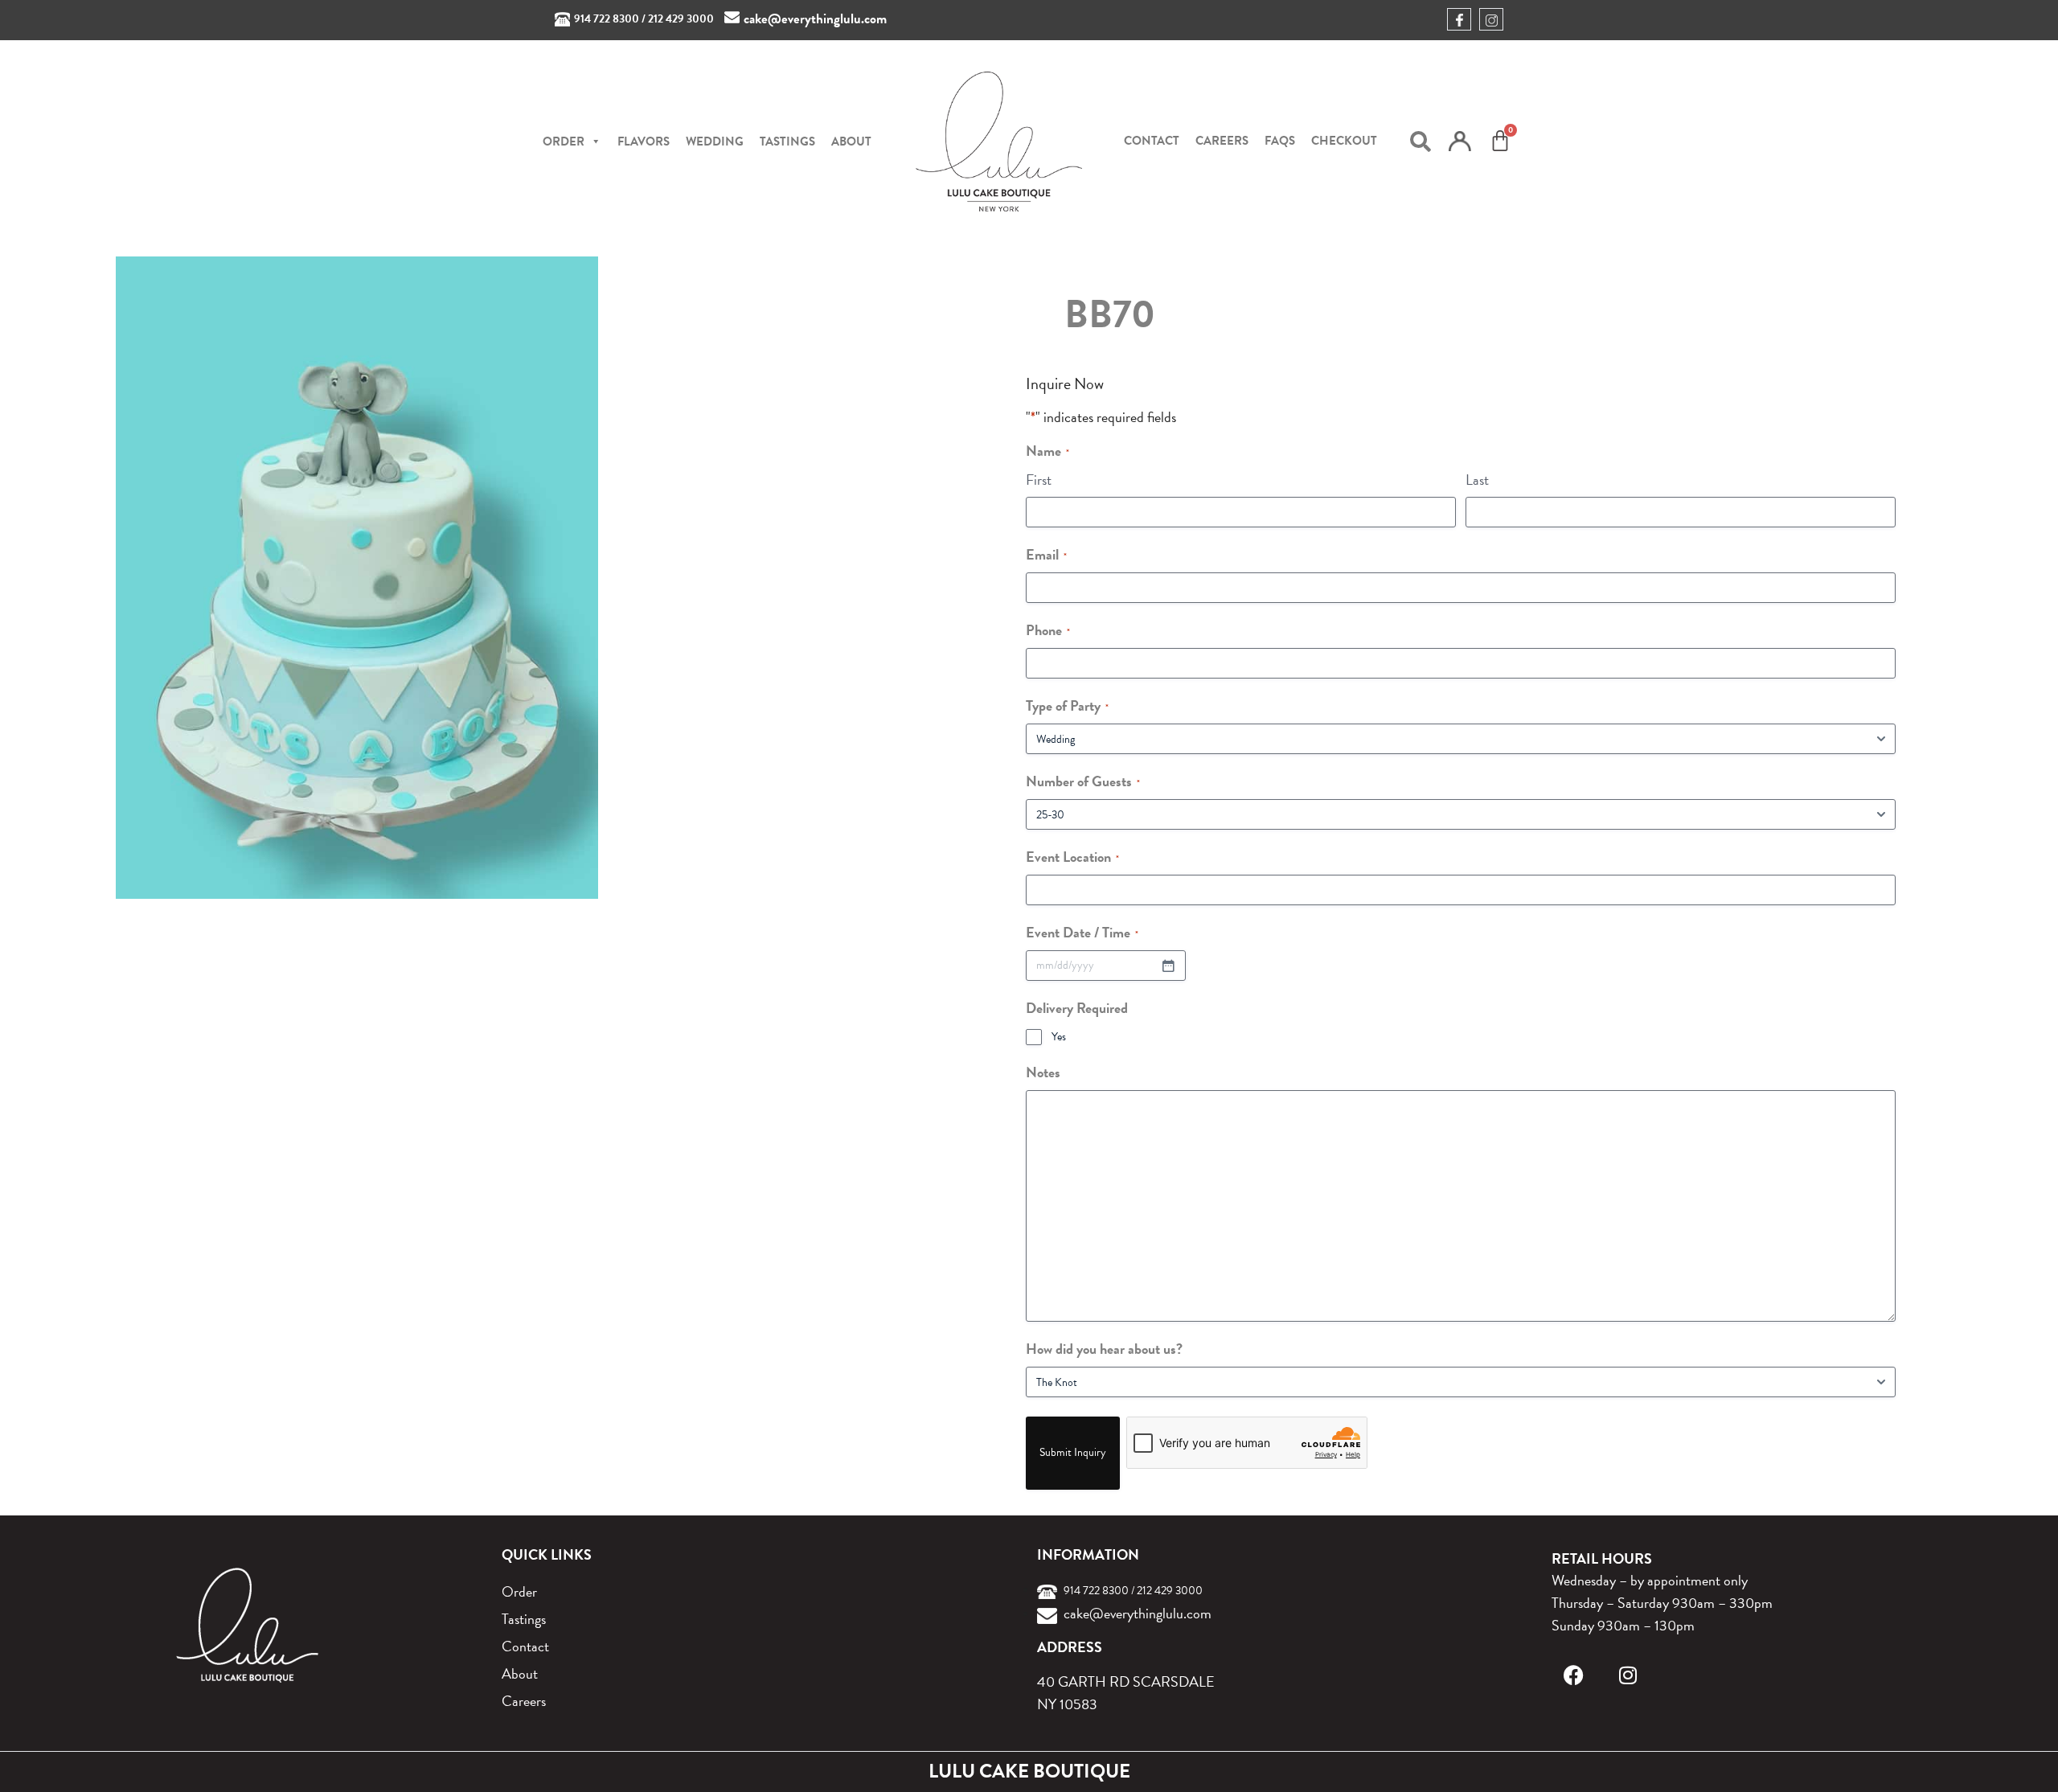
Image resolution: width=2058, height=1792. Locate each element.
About (851, 141)
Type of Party (1067, 705)
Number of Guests (1083, 781)
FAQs (1280, 141)
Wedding (715, 141)
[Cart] (1500, 141)
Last (1477, 480)
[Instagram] (1628, 1675)
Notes (1043, 1072)
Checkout (1344, 141)
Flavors (644, 141)
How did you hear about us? (1104, 1349)
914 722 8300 (607, 19)
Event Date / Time (1082, 932)
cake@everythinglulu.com (815, 19)
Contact (1152, 141)
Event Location (1072, 857)
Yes (1059, 1037)
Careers (1222, 141)
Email (1046, 554)
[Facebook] (1574, 1675)
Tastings (787, 141)
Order (519, 1591)
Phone (1048, 630)
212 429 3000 (681, 19)
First (1039, 480)
